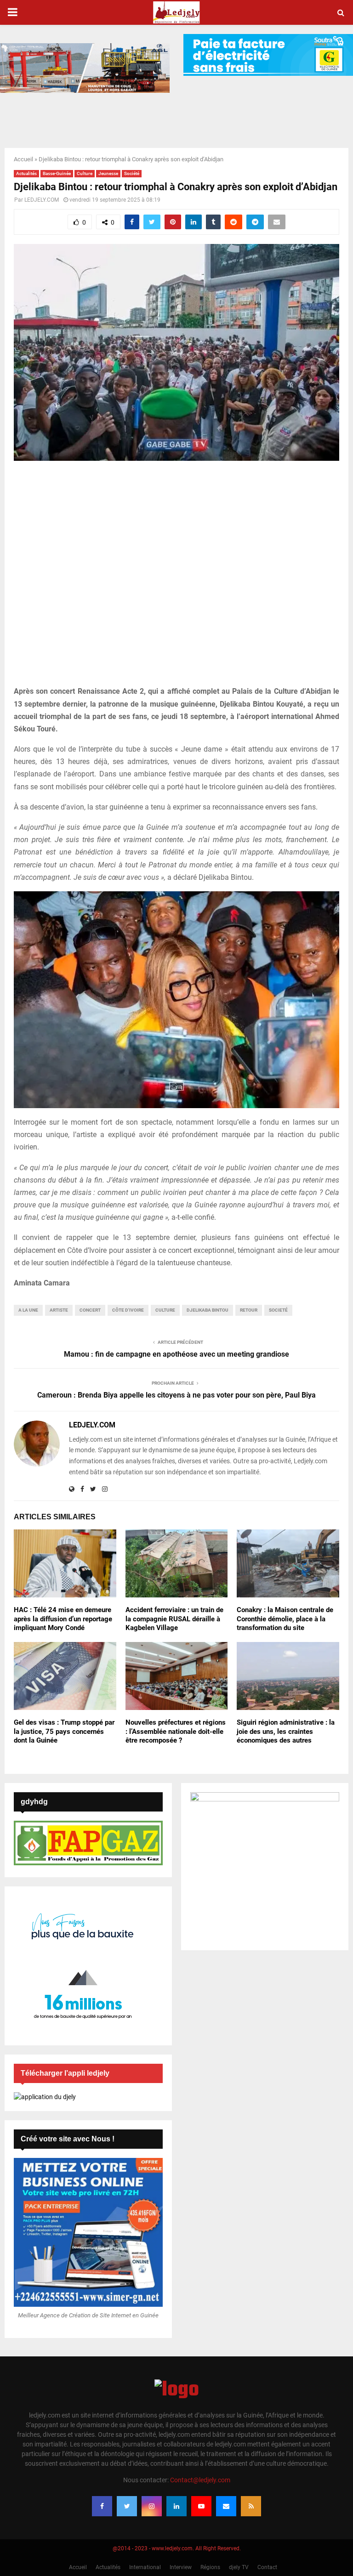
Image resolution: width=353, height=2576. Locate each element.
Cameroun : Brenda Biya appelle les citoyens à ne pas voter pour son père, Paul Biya (176, 1395)
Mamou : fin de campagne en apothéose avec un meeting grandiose (176, 1354)
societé (278, 1310)
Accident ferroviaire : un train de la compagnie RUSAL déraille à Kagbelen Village (174, 1619)
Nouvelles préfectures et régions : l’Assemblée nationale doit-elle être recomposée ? (176, 1731)
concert (90, 1310)
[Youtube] (201, 2506)
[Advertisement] (176, 578)
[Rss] (251, 2506)
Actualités (26, 173)
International (145, 2567)
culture (165, 1310)
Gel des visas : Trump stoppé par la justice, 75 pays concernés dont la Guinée (64, 1731)
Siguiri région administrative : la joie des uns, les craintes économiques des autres (286, 1731)
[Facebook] (102, 2506)
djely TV (239, 2567)
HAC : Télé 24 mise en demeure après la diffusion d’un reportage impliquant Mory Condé (63, 1619)
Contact (267, 2567)
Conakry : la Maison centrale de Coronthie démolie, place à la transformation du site (285, 1619)
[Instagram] (152, 2506)
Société (132, 173)
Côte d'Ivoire (128, 1310)
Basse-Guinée (57, 173)
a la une (28, 1310)
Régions (210, 2567)
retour (249, 1310)
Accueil (23, 159)
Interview (181, 2567)
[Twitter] (127, 2506)
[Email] (226, 2506)
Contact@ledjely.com (200, 2480)
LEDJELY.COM (42, 200)
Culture (85, 173)
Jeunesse (108, 173)
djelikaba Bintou (208, 1310)
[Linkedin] (176, 2506)
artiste (59, 1310)
